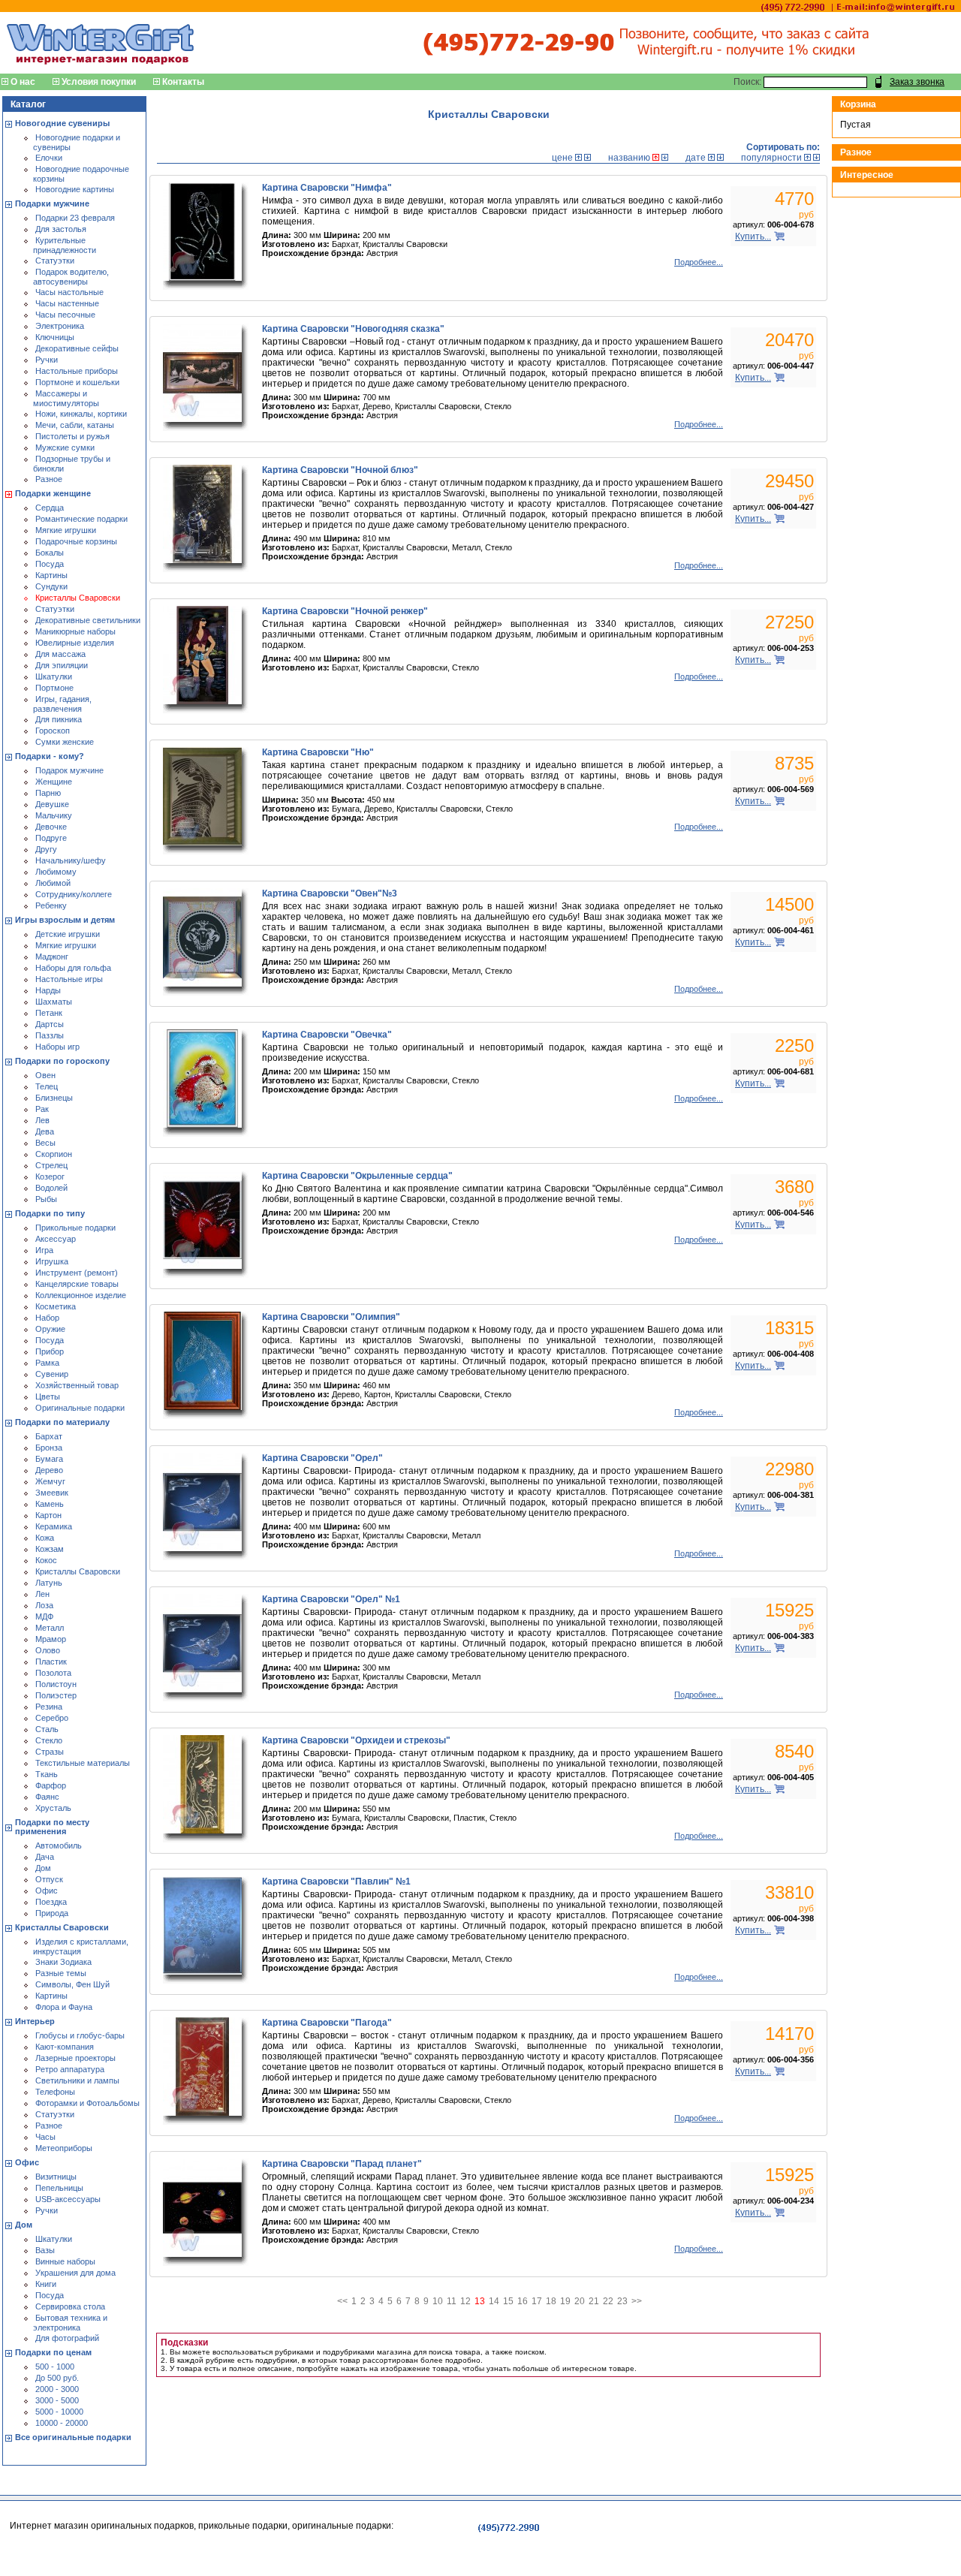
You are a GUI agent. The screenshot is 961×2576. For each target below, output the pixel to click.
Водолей (51, 1188)
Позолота (53, 1673)
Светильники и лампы (77, 2080)
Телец (47, 1086)
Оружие (50, 1329)
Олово (48, 1650)
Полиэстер (56, 1695)
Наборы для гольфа (73, 968)
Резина (49, 1707)
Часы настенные (67, 303)
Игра (44, 1250)
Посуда (50, 564)
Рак (42, 1109)
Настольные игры (69, 979)
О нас (23, 82)
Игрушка (52, 1261)
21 (594, 2301)
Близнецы (54, 1098)
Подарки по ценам (53, 2352)
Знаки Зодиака (63, 1962)
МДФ (44, 1616)
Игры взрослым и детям (65, 920)
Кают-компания (65, 2047)
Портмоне (54, 688)
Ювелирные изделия (75, 643)
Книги (46, 2284)
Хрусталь (53, 1808)
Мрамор (51, 1639)
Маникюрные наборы (75, 631)
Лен (42, 1594)
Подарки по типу (50, 1213)
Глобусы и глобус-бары (80, 2035)
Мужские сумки (65, 447)
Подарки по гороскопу (62, 1061)
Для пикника (59, 719)
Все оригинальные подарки (73, 2437)
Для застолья (61, 229)
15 (508, 2301)
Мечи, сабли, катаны (75, 425)
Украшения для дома (75, 2273)
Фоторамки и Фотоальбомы (87, 2103)
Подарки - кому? (50, 756)
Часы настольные (69, 292)
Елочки (49, 158)
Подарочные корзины (76, 541)
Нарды (48, 990)
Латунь (49, 1583)
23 (622, 2301)
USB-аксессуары (68, 2199)
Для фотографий (67, 2338)
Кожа (45, 1538)
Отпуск (49, 1879)
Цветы (48, 1396)
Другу (46, 849)
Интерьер (35, 2021)
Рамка (47, 1363)
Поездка (51, 1902)
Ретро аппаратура (70, 2069)
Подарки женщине (53, 493)
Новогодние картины (75, 189)
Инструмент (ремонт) (77, 1273)
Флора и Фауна (64, 2007)
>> (637, 2301)
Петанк (49, 1013)
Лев (42, 1120)
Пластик (51, 1662)
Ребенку (51, 905)
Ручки (47, 360)
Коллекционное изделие (81, 1295)
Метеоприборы (64, 2148)
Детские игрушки (68, 934)
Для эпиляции (62, 665)
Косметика (56, 1306)
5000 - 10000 (59, 2412)
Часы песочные (65, 315)
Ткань (47, 1774)
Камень (50, 1504)
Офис (47, 1891)
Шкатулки (54, 676)
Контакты (183, 82)
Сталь (47, 1729)
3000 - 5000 (57, 2400)
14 (494, 2301)
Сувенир (52, 1374)
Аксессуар (56, 1239)
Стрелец (51, 1165)
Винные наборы (65, 2261)
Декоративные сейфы (77, 348)
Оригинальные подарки (80, 1408)
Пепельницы (59, 2188)
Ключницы (55, 337)
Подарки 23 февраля (75, 218)
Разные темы (61, 1973)
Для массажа (60, 654)
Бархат (49, 1436)
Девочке (51, 827)
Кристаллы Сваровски (78, 598)
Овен (45, 1075)
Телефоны (55, 2092)
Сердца (50, 508)
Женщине (54, 782)
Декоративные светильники (88, 620)
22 (608, 2301)
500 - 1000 (55, 2367)
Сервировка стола (70, 2306)
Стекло (49, 1740)
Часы (45, 2137)
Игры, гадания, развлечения (62, 704)
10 (438, 2301)
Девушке (52, 804)
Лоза (44, 1605)
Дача (45, 1857)
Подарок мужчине (69, 770)
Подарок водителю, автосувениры (71, 277)
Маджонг (52, 957)
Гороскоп (53, 731)
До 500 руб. (57, 2378)
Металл (50, 1628)
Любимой (53, 883)
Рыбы (46, 1199)
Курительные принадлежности (65, 245)
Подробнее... (699, 262)
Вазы (45, 2250)
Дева (45, 1131)
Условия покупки (99, 82)
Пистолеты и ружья (72, 436)
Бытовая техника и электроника (70, 2323)
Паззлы (50, 1035)
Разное (49, 479)
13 (480, 2301)
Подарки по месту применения (52, 1827)
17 (537, 2301)
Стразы (50, 1752)
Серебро (52, 1718)
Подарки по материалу (62, 1422)
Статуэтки (55, 261)
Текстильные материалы (83, 1763)
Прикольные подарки (75, 1228)
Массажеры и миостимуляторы (66, 398)
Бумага (49, 1459)
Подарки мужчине (52, 203)
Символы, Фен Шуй (72, 1984)
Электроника (60, 326)
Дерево (49, 1470)
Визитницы (56, 2177)
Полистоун (56, 1684)
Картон (48, 1515)
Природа (52, 1913)
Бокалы (50, 553)
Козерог (50, 1177)
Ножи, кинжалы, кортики (81, 414)
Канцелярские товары (77, 1284)
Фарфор (51, 1785)
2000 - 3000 (57, 2389)
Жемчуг (50, 1481)
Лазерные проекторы (75, 2058)
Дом (43, 1868)
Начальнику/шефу (71, 860)
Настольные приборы (77, 371)
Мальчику (54, 815)
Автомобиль (59, 1845)
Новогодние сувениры (62, 123)
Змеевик (52, 1493)
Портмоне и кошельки (77, 382)
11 (452, 2301)
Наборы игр (57, 1047)
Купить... (753, 237)
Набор (47, 1318)
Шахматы (54, 1002)
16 (523, 2301)
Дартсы (50, 1024)
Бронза (49, 1448)
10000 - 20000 (62, 2423)
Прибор (50, 1351)
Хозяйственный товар (77, 1385)
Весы (45, 1143)
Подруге (51, 838)
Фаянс (47, 1797)
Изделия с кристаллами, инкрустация (81, 1946)
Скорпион (54, 1154)
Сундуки (51, 586)
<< (342, 2301)
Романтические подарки (81, 519)
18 (551, 2301)
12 (465, 2301)
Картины (51, 575)
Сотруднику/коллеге (74, 894)
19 (565, 2301)
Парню (48, 793)
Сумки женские (65, 742)
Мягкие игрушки (66, 530)
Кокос (46, 1560)
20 (580, 2301)
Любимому (56, 872)
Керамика (54, 1526)
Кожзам (50, 1549)
